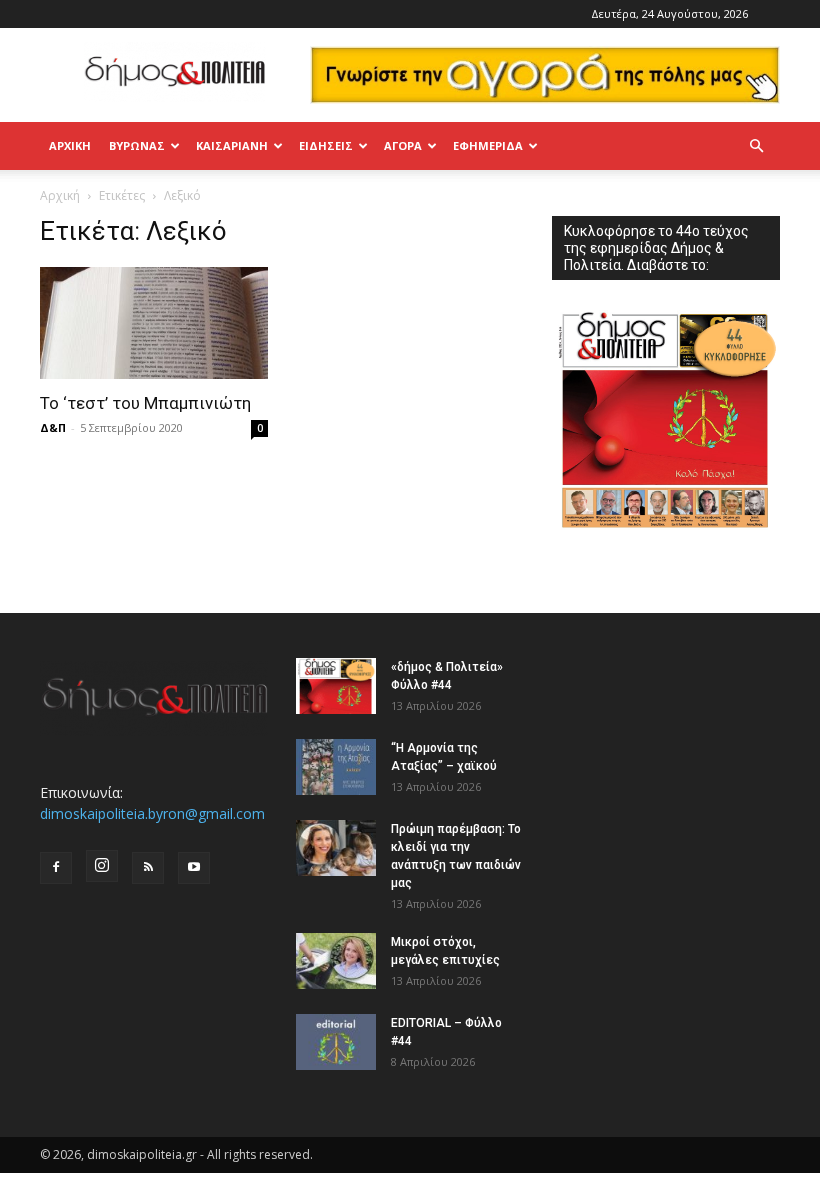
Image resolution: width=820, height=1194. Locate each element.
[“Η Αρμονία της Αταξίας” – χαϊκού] (336, 767)
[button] (756, 146)
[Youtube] (194, 868)
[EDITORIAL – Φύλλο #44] (336, 1042)
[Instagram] (102, 866)
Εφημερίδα (488, 145)
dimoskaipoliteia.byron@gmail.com (152, 813)
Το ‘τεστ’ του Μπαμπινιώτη (145, 403)
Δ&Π (53, 427)
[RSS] (148, 868)
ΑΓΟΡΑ (403, 145)
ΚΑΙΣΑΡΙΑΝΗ (232, 145)
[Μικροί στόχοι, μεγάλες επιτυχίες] (336, 961)
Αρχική (70, 145)
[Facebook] (56, 868)
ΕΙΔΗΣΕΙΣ (326, 145)
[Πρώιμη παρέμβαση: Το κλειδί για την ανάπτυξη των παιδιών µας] (336, 848)
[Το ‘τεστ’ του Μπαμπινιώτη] (154, 323)
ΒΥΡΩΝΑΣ (137, 145)
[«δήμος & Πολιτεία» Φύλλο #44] (336, 686)
